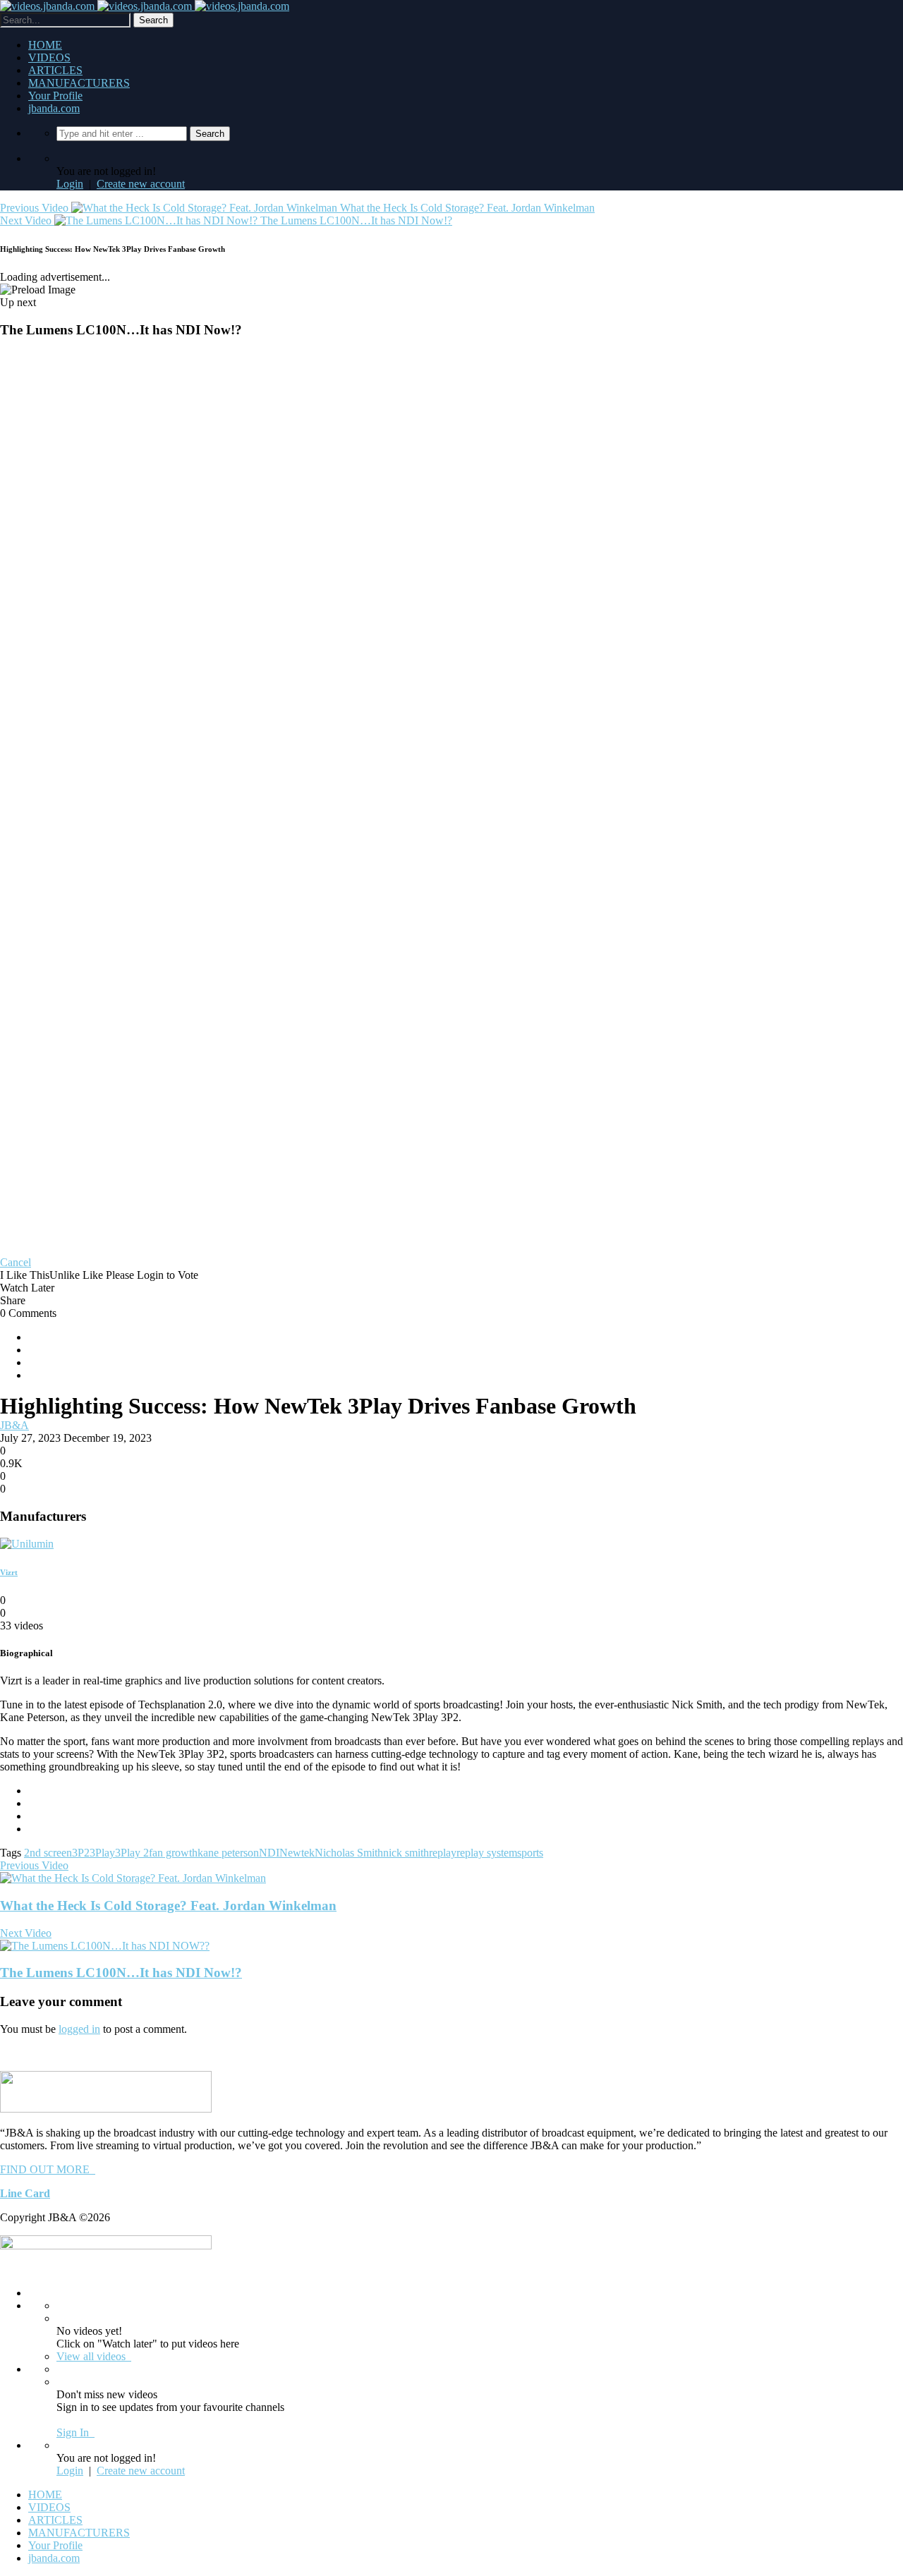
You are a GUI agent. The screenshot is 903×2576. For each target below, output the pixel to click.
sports (530, 1853)
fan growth (173, 1853)
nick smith (406, 1853)
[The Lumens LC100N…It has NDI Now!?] (105, 1946)
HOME (45, 45)
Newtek (297, 1853)
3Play (102, 1853)
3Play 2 (132, 1853)
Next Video (26, 1933)
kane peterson (228, 1853)
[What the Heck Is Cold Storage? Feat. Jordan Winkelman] (133, 1878)
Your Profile (55, 96)
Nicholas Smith (349, 1853)
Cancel (16, 1262)
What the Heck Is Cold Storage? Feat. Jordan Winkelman (168, 1906)
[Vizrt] (27, 1544)
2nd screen (48, 1853)
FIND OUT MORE (48, 2169)
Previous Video (34, 1865)
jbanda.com (54, 108)
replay (443, 1853)
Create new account (141, 184)
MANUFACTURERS (79, 83)
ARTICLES (55, 70)
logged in (79, 2029)
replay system (487, 1853)
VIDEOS (49, 57)
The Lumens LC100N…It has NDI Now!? (121, 1973)
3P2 (81, 1853)
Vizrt (9, 1572)
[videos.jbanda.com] (145, 6)
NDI (269, 1853)
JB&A (14, 1425)
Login (70, 184)
